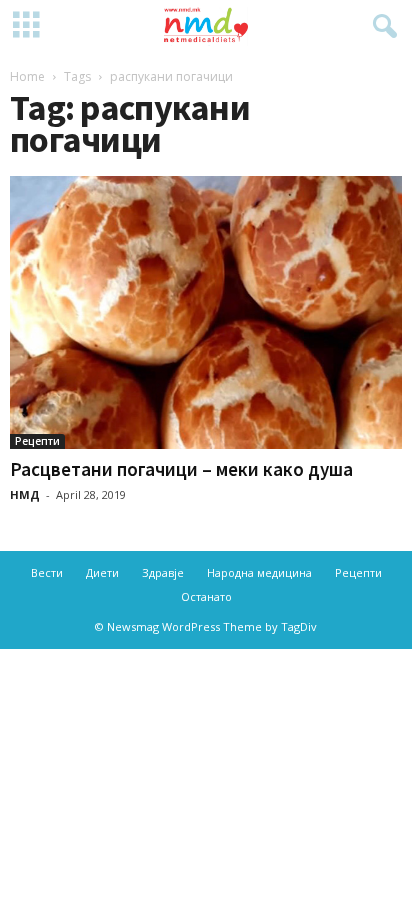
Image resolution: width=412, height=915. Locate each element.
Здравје (163, 572)
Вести (47, 572)
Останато (206, 596)
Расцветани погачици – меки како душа (181, 469)
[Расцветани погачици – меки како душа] (206, 312)
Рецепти (37, 441)
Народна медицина (259, 572)
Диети (102, 572)
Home (27, 76)
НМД (25, 494)
